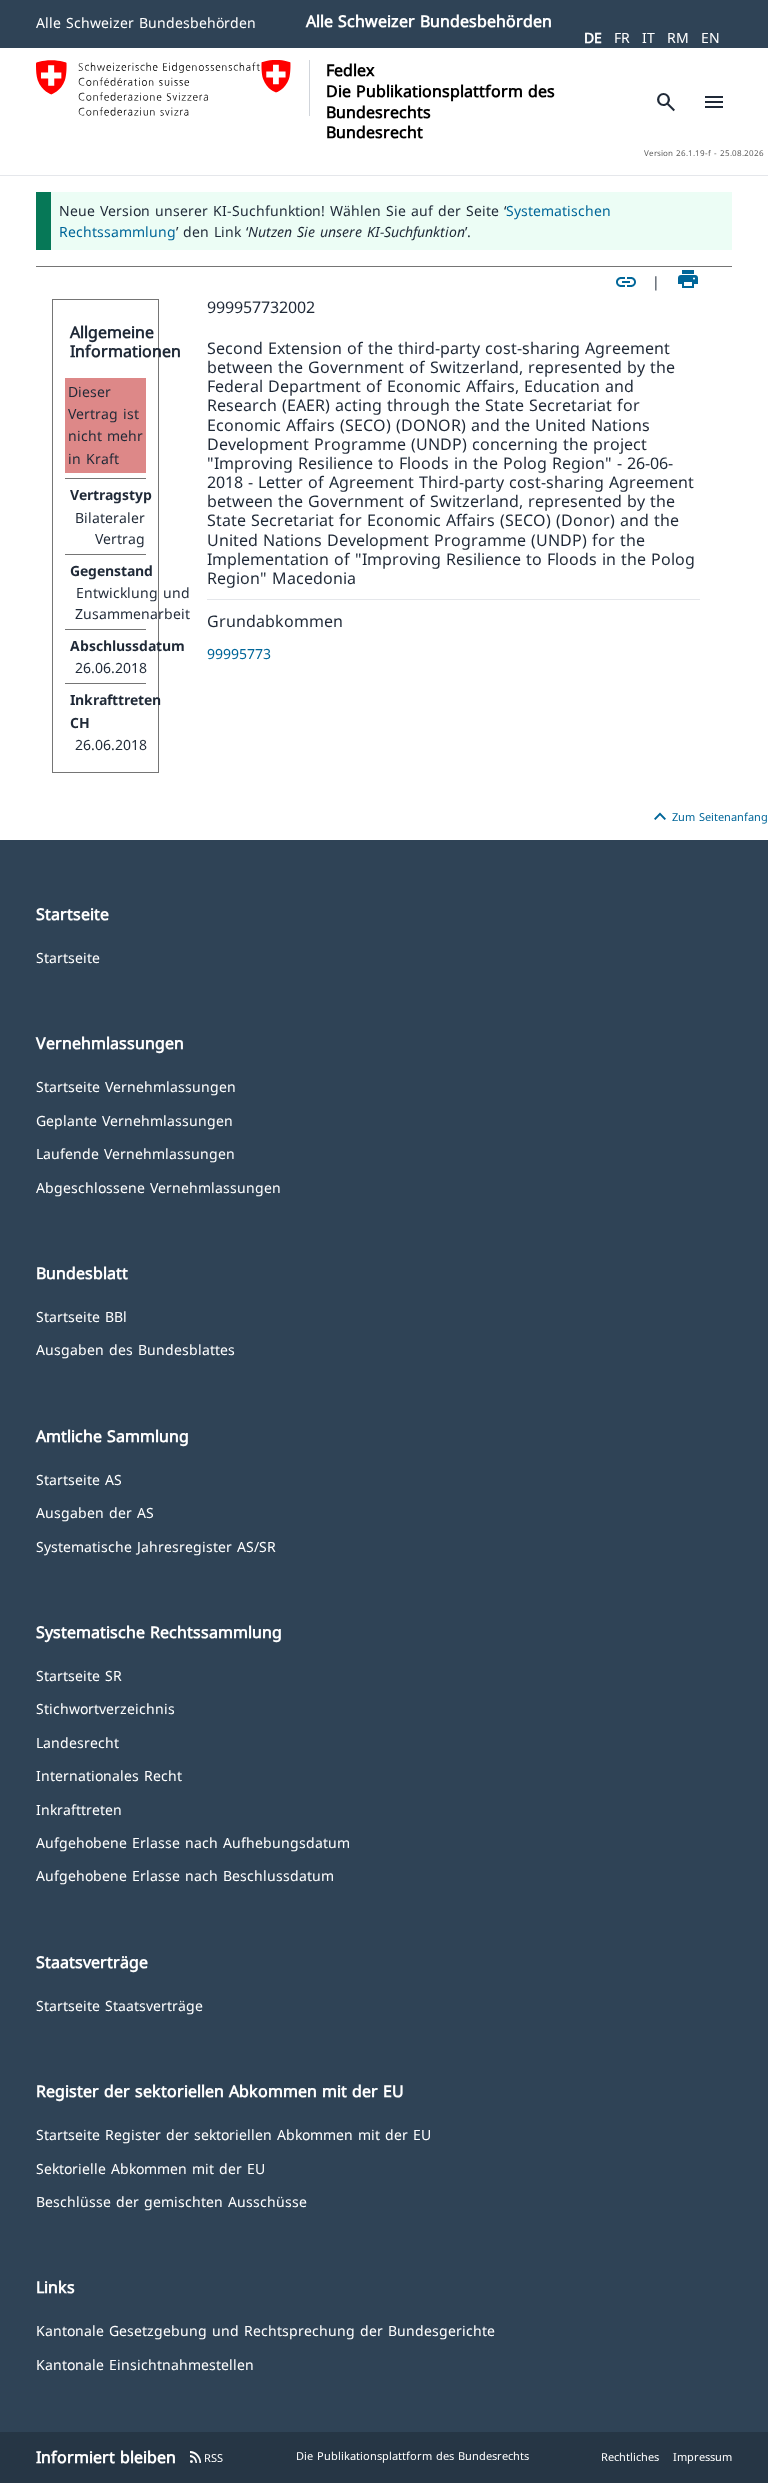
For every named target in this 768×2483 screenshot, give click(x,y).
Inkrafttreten (79, 1808)
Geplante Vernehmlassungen (134, 1119)
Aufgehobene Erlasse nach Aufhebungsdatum (193, 1841)
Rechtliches (630, 2456)
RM (678, 37)
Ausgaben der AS (95, 1511)
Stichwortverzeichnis (105, 1707)
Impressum (702, 2456)
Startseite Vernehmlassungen (136, 1085)
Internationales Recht (109, 1774)
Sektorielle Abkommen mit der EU (150, 2167)
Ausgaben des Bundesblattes (135, 1348)
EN (710, 37)
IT (648, 37)
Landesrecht (77, 1741)
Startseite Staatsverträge (119, 2004)
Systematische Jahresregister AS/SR (156, 1545)
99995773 (239, 653)
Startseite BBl (81, 1315)
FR (622, 37)
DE (593, 37)
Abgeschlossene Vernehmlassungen (158, 1186)
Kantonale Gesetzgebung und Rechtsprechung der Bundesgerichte (265, 2329)
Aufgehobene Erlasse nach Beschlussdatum (185, 1874)
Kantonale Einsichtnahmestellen (145, 2363)
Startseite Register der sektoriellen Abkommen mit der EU (233, 2133)
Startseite (68, 956)
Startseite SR (79, 1674)
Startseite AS (79, 1478)
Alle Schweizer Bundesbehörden (146, 22)
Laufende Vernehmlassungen (135, 1152)
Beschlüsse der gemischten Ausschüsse (171, 2200)
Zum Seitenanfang (708, 817)
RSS (205, 2457)
